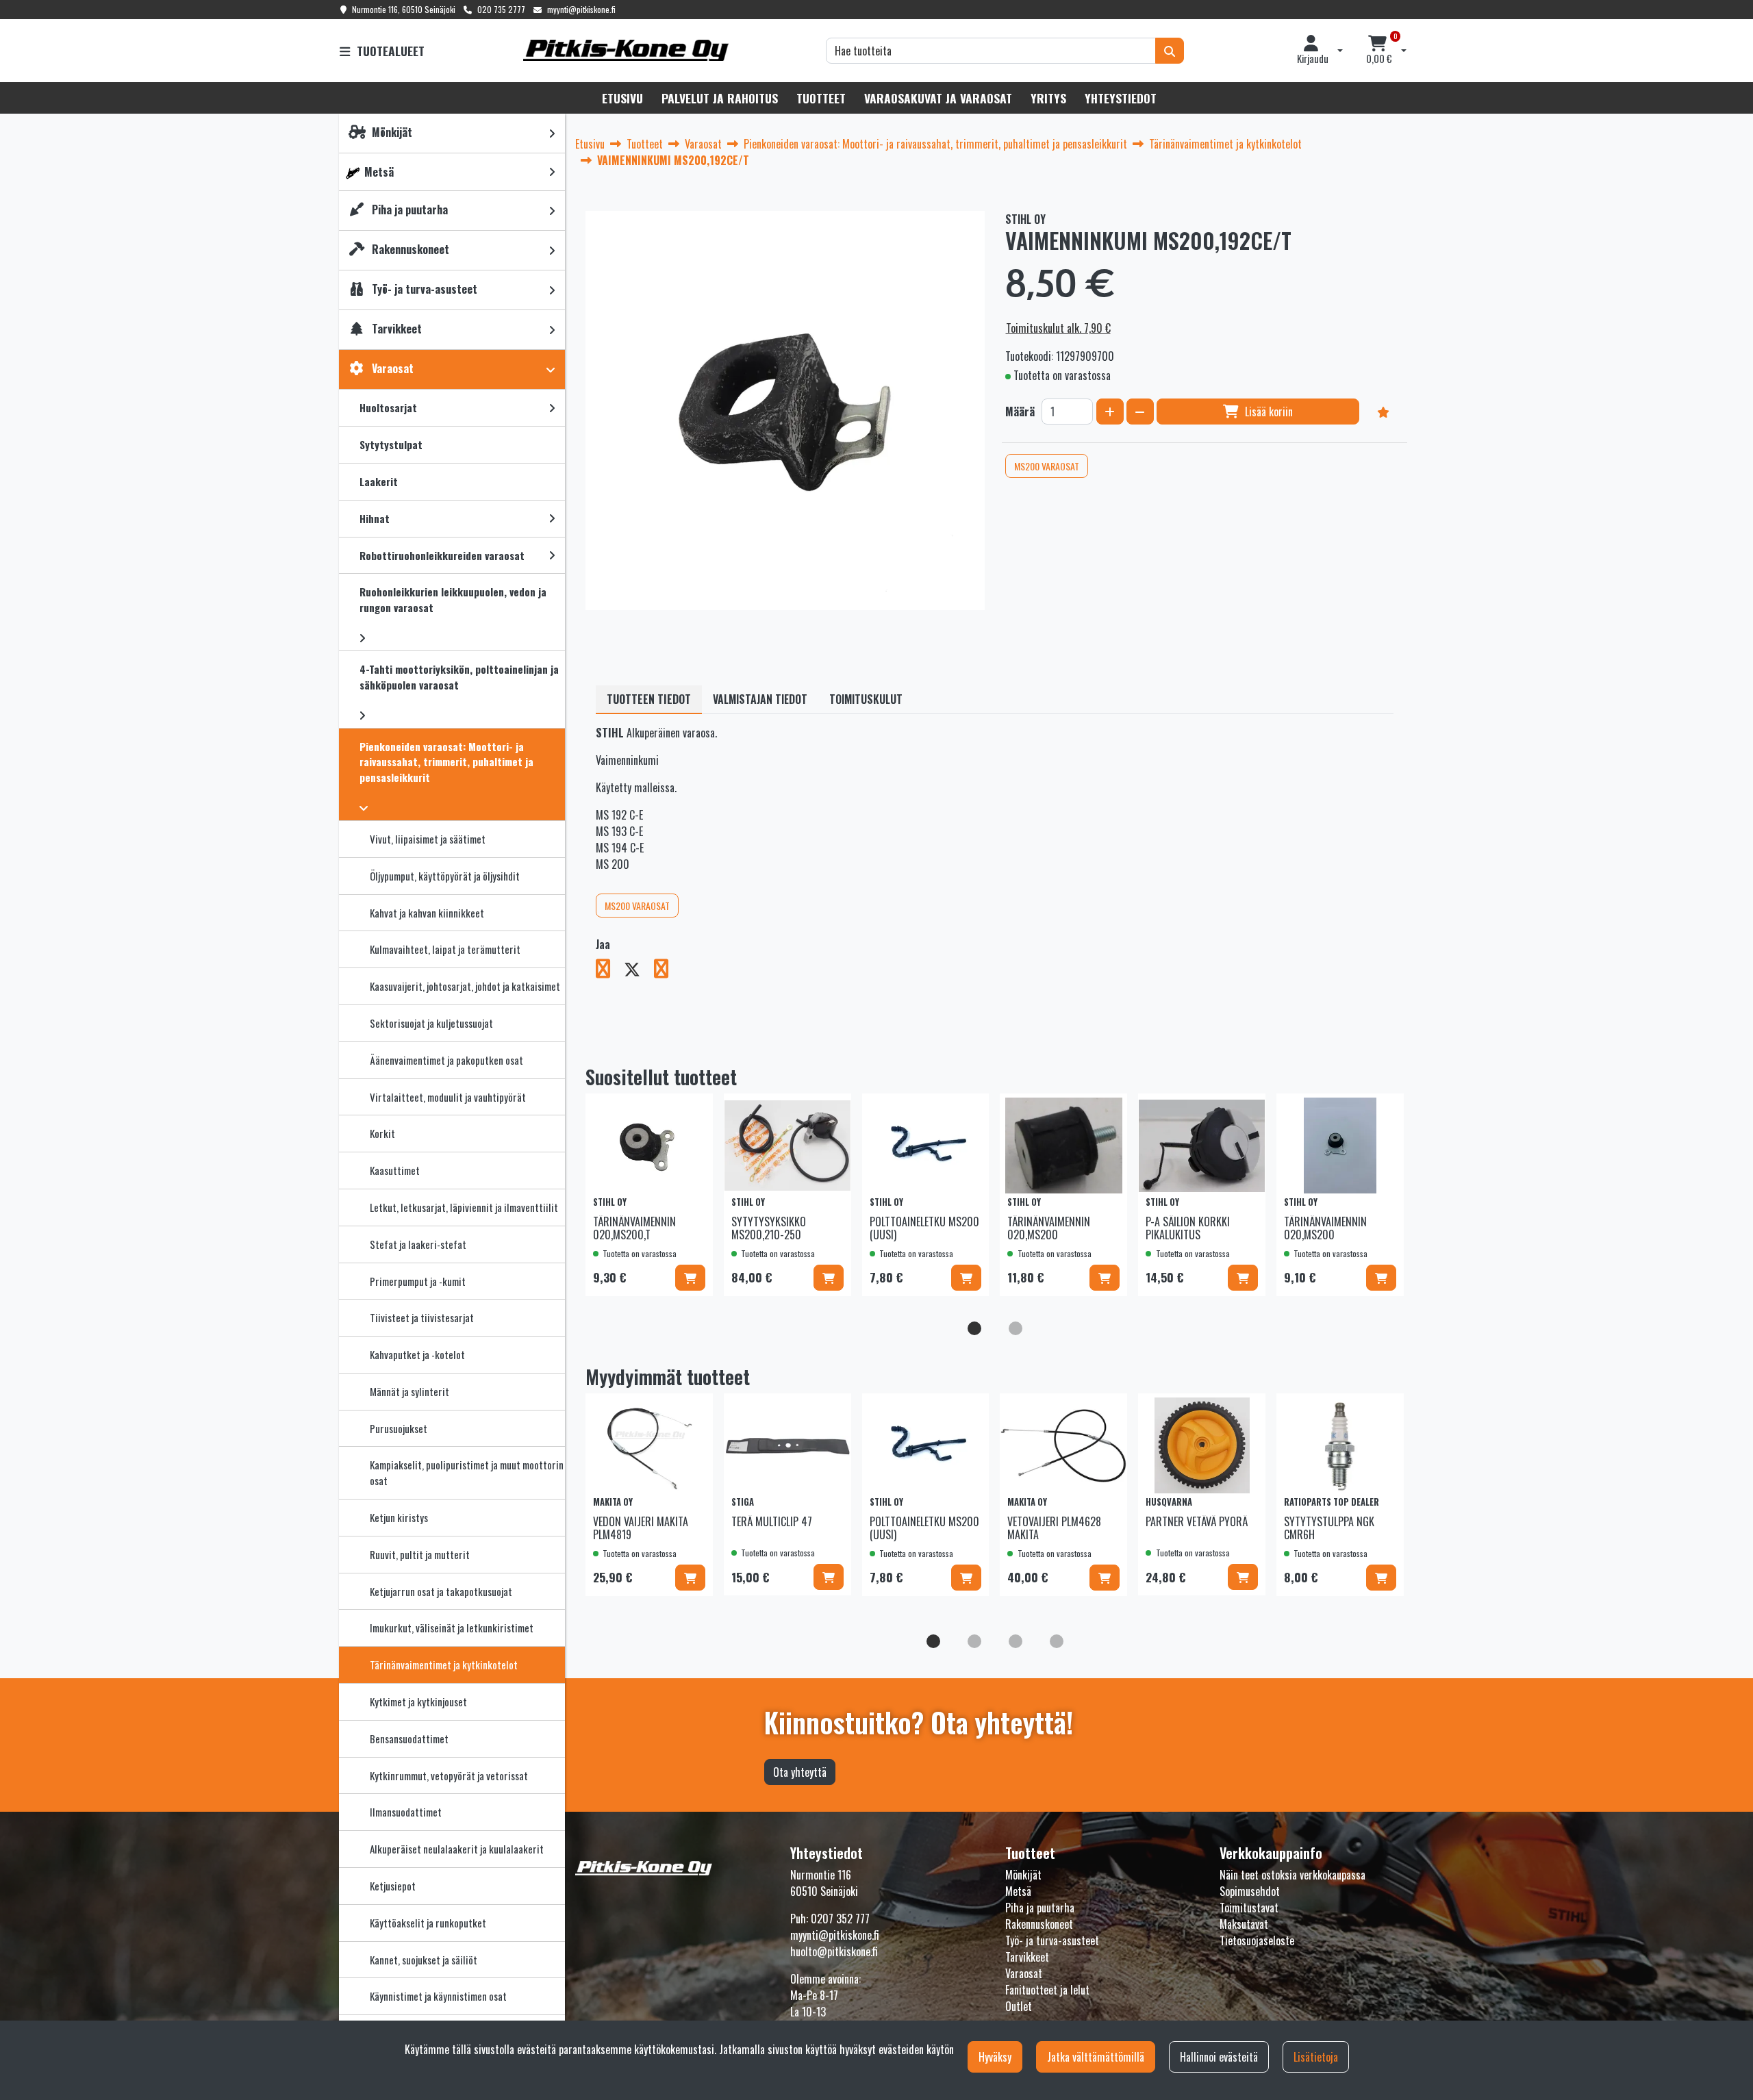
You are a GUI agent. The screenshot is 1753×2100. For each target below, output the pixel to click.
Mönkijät (1023, 1875)
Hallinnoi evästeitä (1219, 2057)
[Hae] (1170, 51)
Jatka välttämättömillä (1096, 2057)
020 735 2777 (501, 9)
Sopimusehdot (1250, 1891)
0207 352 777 (840, 1919)
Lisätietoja (1316, 2057)
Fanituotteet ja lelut (1047, 1990)
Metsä (1018, 1891)
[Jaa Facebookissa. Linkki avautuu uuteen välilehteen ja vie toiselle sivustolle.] (610, 971)
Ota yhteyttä (800, 1772)
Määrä (1020, 412)
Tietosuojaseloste (1257, 1940)
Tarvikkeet (1027, 1957)
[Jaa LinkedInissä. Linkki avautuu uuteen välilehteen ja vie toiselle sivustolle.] (667, 971)
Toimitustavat (1249, 1908)
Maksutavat (1244, 1924)
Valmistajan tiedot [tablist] (760, 699)
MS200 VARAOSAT (1047, 466)
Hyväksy (995, 2057)
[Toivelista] (1383, 412)
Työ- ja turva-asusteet (1052, 1940)
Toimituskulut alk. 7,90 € (1058, 328)
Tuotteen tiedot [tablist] (649, 699)
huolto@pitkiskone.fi (834, 1951)
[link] (552, 133)
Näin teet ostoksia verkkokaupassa (1292, 1875)
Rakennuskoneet (1039, 1924)
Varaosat (1024, 1973)
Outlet (1019, 2006)
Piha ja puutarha (1040, 1908)
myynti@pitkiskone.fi (581, 9)
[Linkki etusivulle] (626, 50)
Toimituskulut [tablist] (866, 699)
